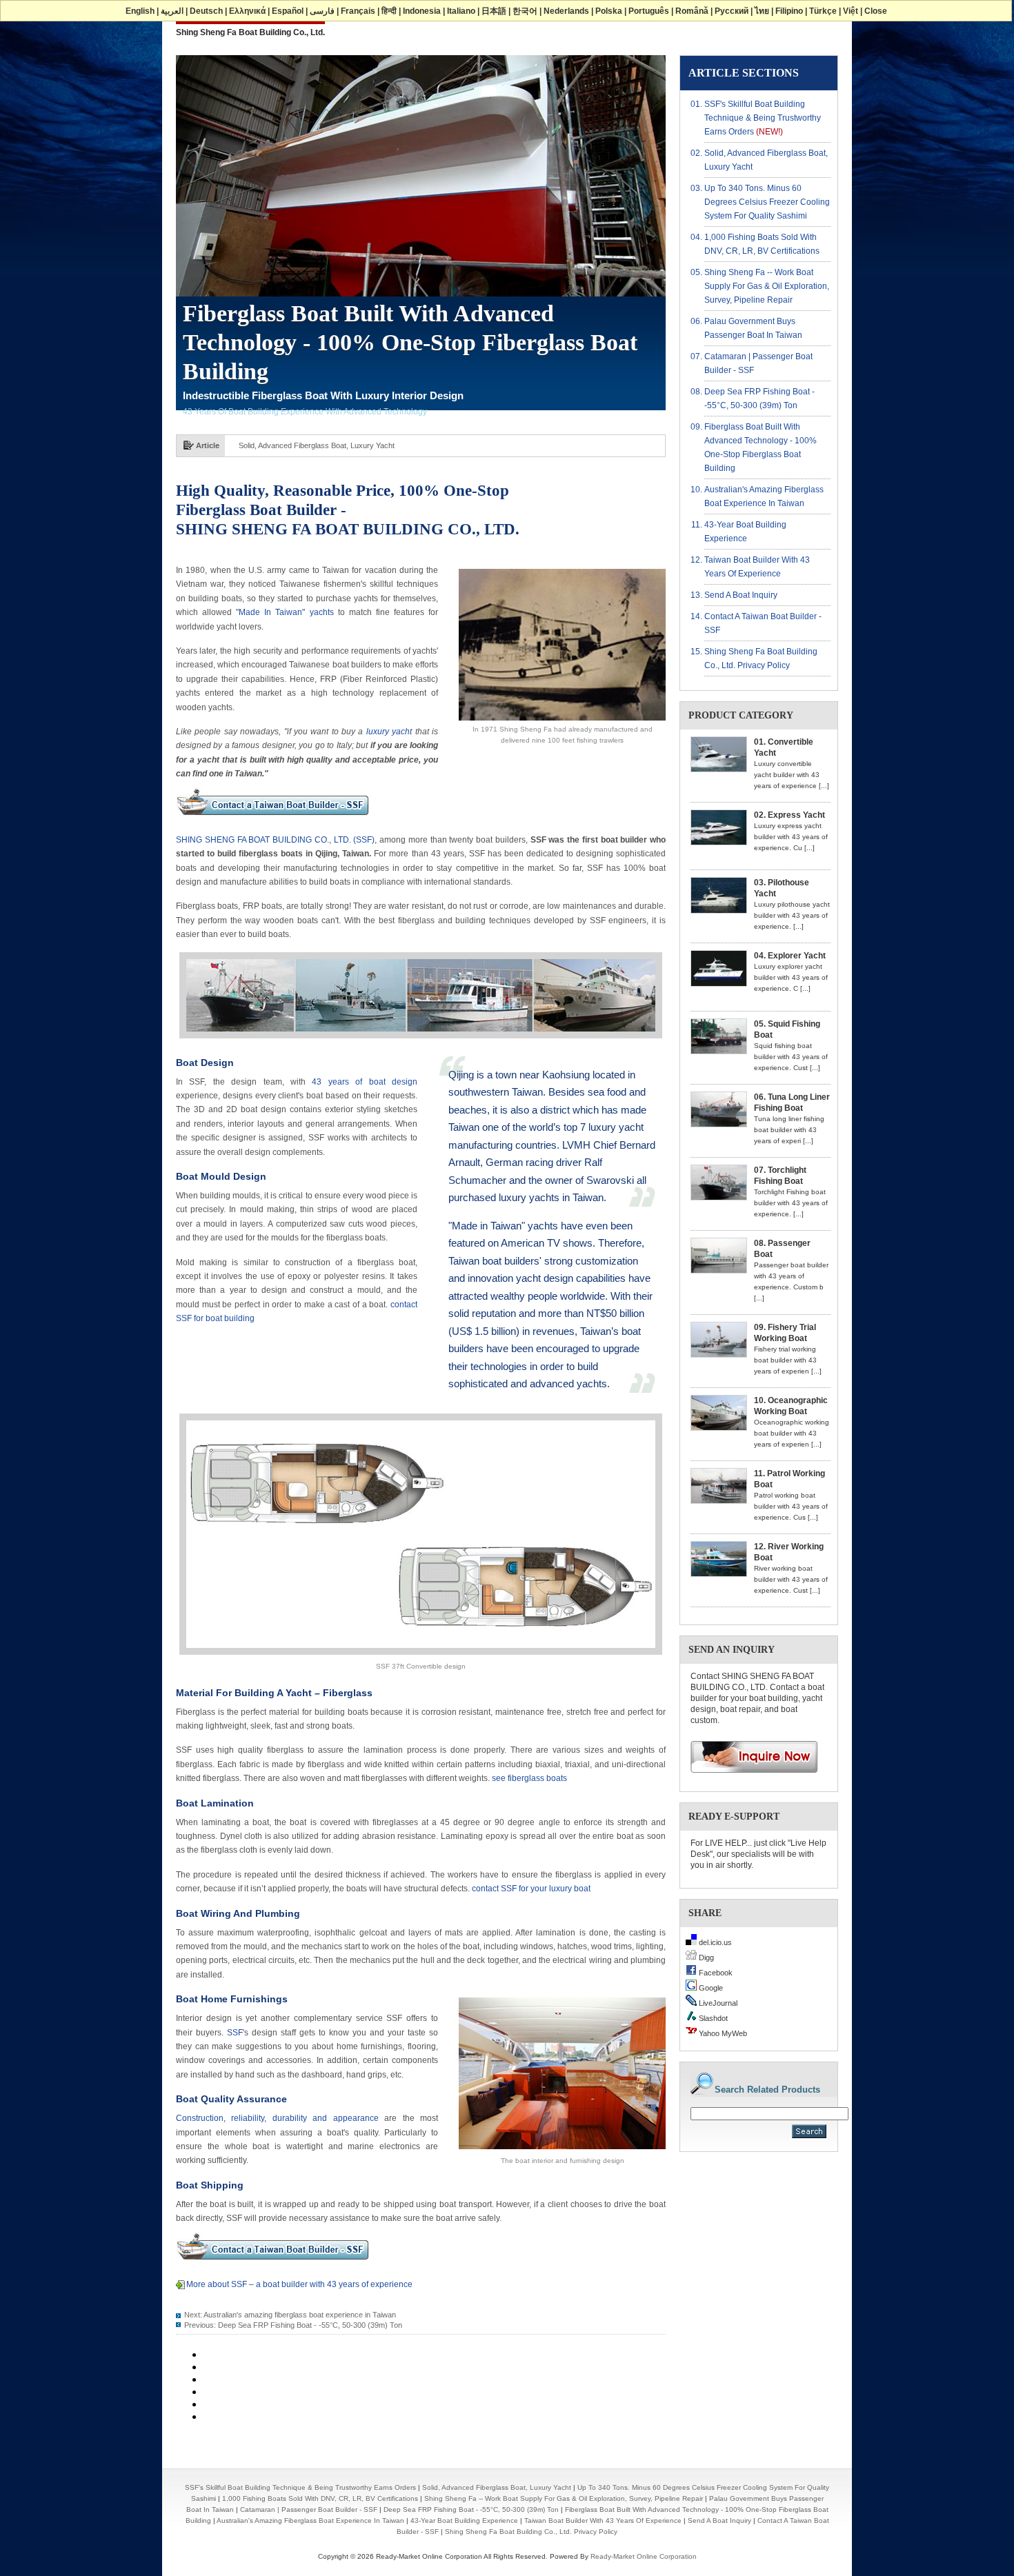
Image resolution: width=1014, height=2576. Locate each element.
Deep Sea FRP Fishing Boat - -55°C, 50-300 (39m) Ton (310, 2325)
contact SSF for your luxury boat (531, 1889)
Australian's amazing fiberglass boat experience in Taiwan (300, 2315)
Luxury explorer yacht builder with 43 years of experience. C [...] (791, 977)
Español (288, 11)
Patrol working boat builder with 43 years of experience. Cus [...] (791, 1506)
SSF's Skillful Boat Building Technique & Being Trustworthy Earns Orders (763, 118)
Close (876, 11)
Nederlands (566, 11)
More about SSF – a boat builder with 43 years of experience (299, 2284)
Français (358, 11)
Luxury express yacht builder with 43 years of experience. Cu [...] (791, 837)
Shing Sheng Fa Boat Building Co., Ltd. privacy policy (531, 2532)
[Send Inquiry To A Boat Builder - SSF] (749, 1777)
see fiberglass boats (529, 1778)
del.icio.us (714, 1942)
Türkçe (823, 11)
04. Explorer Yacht (790, 956)
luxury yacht (387, 732)
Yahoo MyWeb (722, 2033)
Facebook (715, 1973)
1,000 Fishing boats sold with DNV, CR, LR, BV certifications (320, 2498)
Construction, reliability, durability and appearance (277, 2118)
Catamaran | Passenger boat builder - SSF (309, 2509)
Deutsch (206, 11)
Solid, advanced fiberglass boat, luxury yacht (497, 2487)
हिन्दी (389, 11)
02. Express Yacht (789, 815)
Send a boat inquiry (741, 595)
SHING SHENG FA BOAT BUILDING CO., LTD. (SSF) (275, 840)
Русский (732, 11)
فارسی (322, 11)
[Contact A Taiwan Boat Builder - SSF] (272, 820)
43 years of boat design (365, 1082)
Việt (851, 11)
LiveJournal (717, 2003)
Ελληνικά (247, 11)
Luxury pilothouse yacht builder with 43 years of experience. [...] (792, 915)
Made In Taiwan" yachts (286, 612)
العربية (172, 11)
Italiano (461, 11)
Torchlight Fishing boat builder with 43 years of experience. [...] (791, 1203)
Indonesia (422, 11)
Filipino (789, 11)
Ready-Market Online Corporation (644, 2556)
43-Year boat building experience (464, 2520)
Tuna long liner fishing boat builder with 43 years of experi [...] (789, 1130)
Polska (609, 11)
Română (692, 11)
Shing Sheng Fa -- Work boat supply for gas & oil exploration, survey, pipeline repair (767, 286)
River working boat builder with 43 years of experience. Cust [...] (791, 1579)
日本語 (494, 11)
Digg (705, 1958)
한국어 (525, 11)
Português (649, 11)
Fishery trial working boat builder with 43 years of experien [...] (788, 1360)
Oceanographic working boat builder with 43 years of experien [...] (792, 1433)
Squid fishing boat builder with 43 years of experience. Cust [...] (791, 1057)
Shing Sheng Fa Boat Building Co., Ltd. (250, 32)
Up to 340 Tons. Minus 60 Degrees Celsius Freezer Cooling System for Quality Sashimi (385, 445)
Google (710, 1988)
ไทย (762, 11)
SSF (233, 2033)
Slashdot (712, 2018)
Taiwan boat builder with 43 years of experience (603, 2520)
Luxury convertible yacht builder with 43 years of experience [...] (792, 775)
